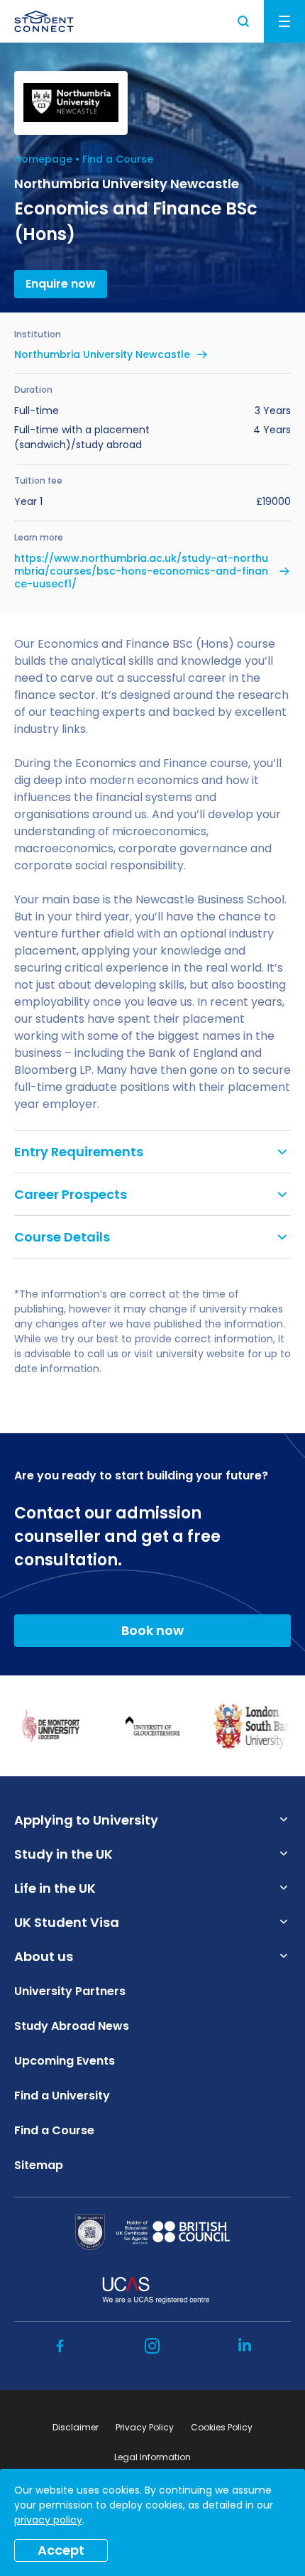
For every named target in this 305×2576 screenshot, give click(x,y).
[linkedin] (245, 2346)
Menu (284, 21)
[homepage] (44, 21)
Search (244, 21)
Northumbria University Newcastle (102, 354)
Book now (152, 1630)
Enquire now (61, 284)
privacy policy (48, 2520)
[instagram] (152, 2346)
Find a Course (118, 159)
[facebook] (60, 2346)
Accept (61, 2550)
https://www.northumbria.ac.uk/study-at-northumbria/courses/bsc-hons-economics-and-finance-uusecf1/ (141, 571)
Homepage (43, 159)
